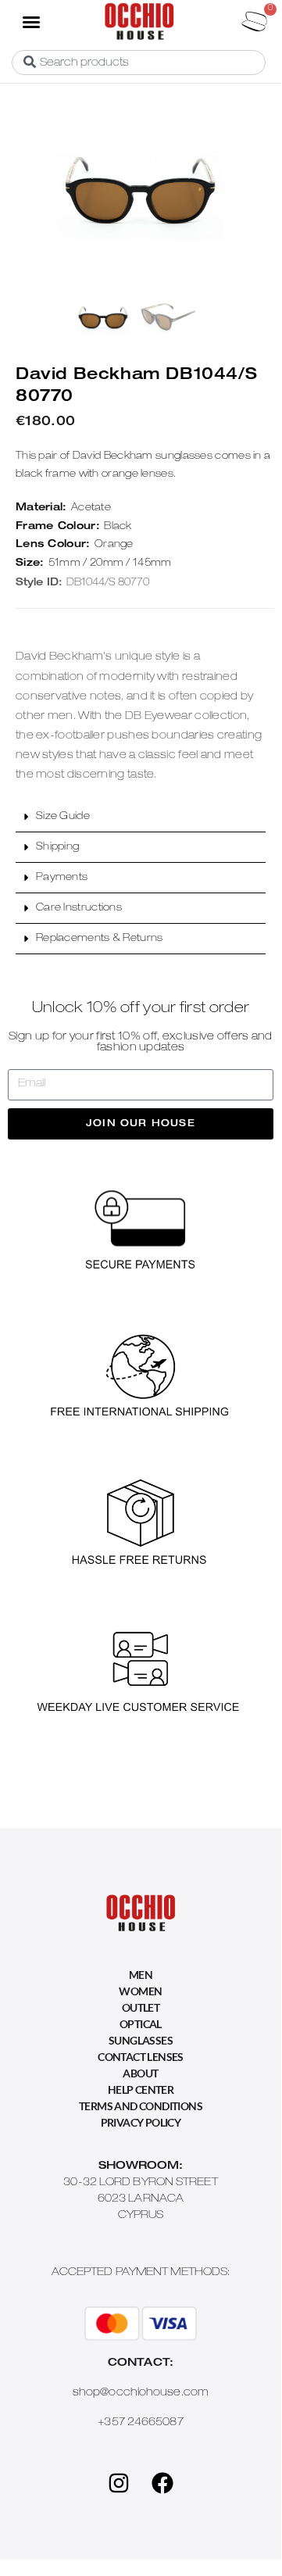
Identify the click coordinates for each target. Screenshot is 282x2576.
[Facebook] (162, 2483)
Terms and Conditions (141, 2106)
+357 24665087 (140, 2423)
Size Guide (63, 817)
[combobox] (139, 63)
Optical (141, 2024)
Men (141, 1975)
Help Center (141, 2089)
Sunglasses (141, 2040)
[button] (30, 21)
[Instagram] (119, 2483)
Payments (62, 878)
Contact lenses (141, 2057)
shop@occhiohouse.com (141, 2393)
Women (140, 1991)
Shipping (57, 848)
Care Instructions (79, 909)
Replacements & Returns (100, 939)
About (140, 2073)
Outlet (141, 2007)
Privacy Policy (141, 2122)
